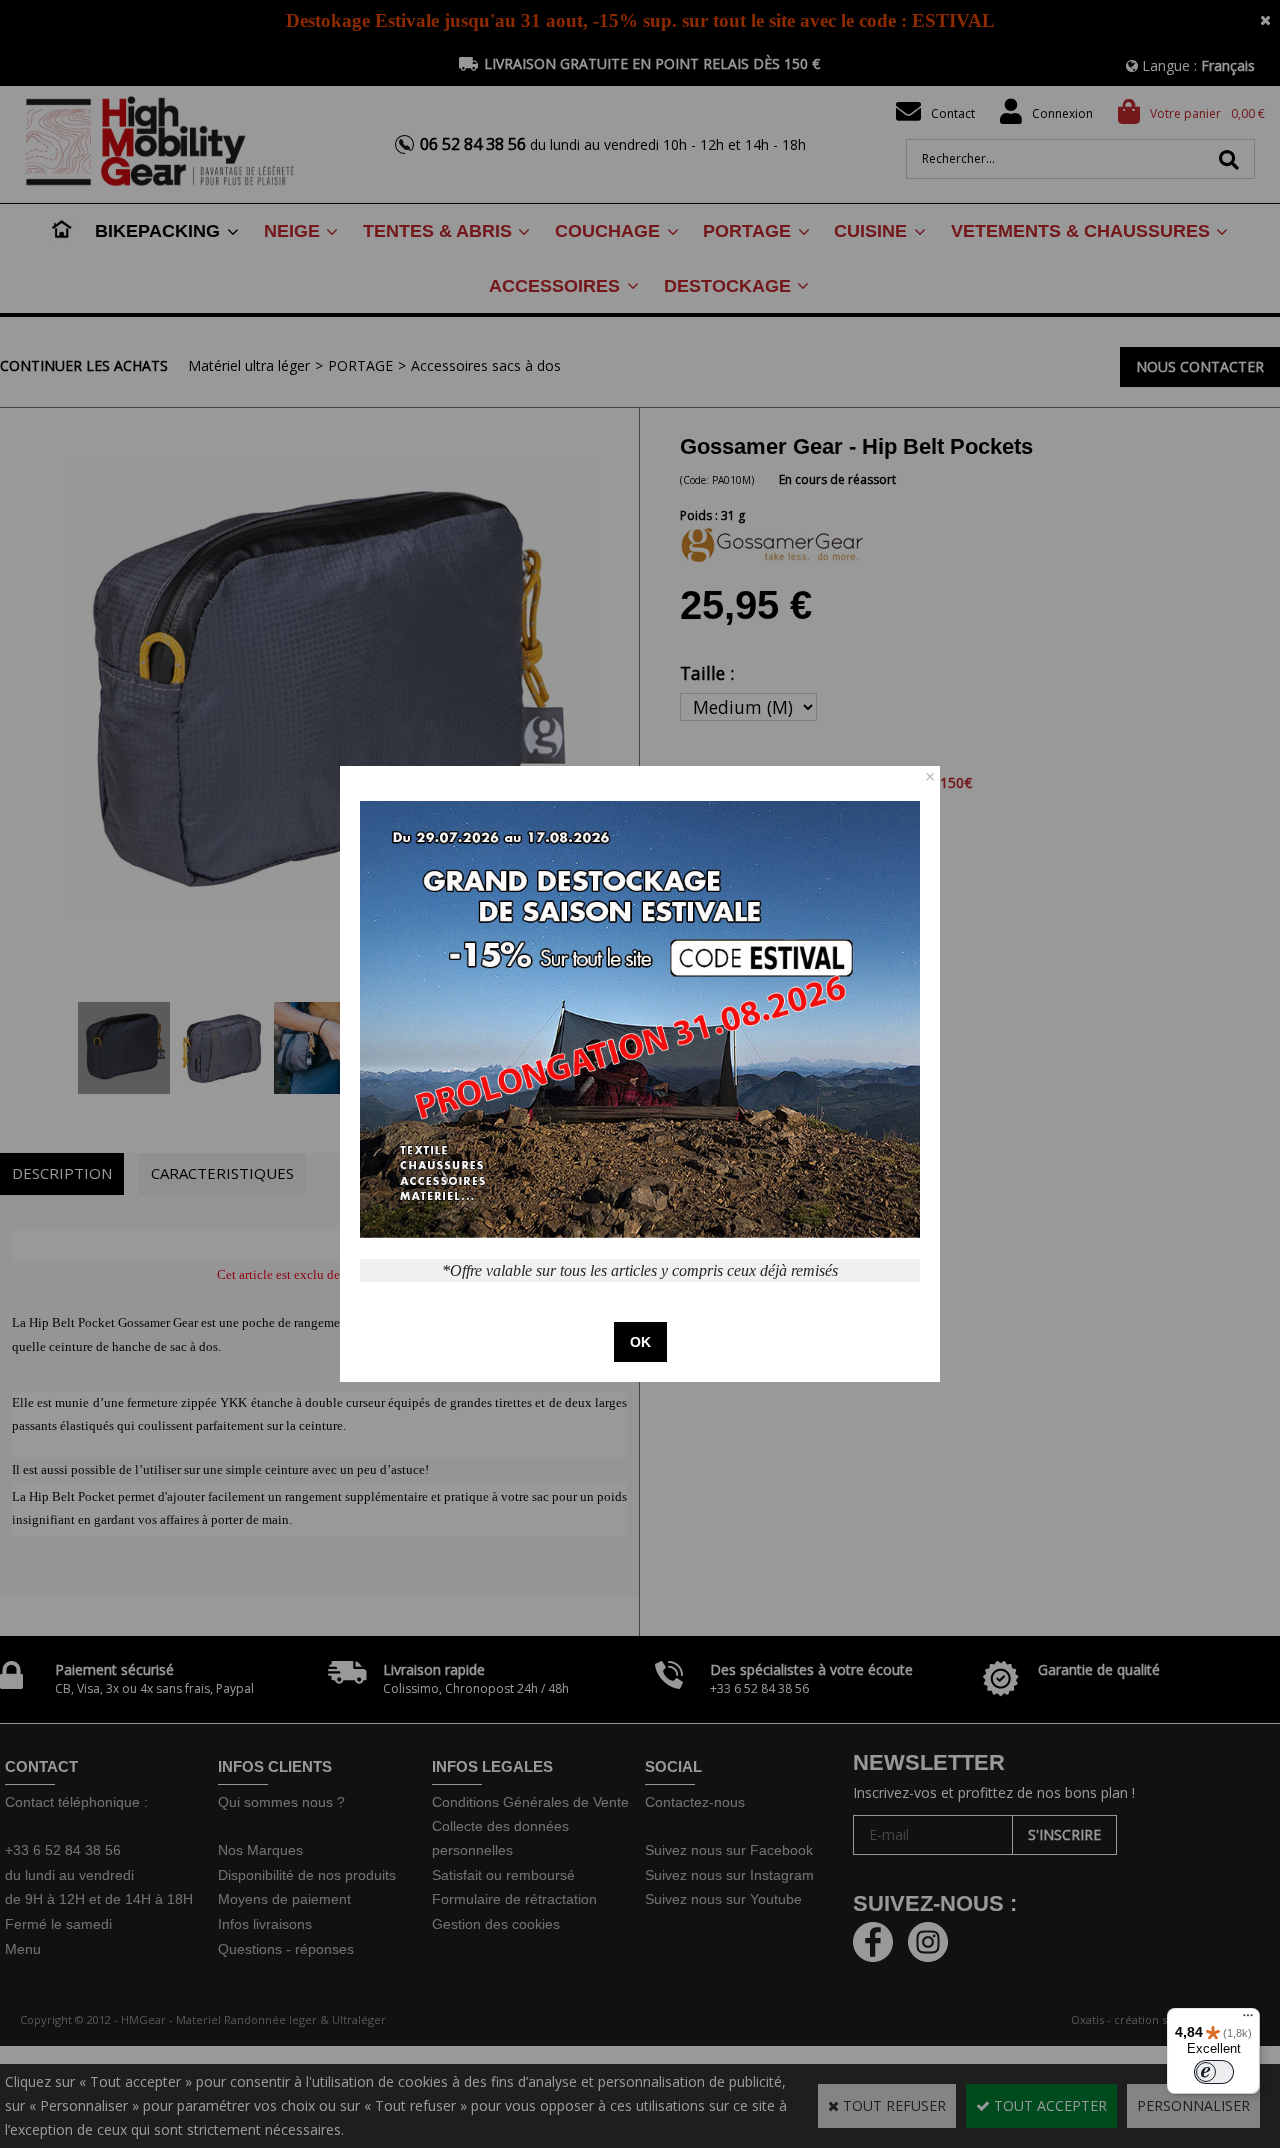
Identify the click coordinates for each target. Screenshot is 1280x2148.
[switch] (1214, 2072)
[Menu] (1248, 2020)
